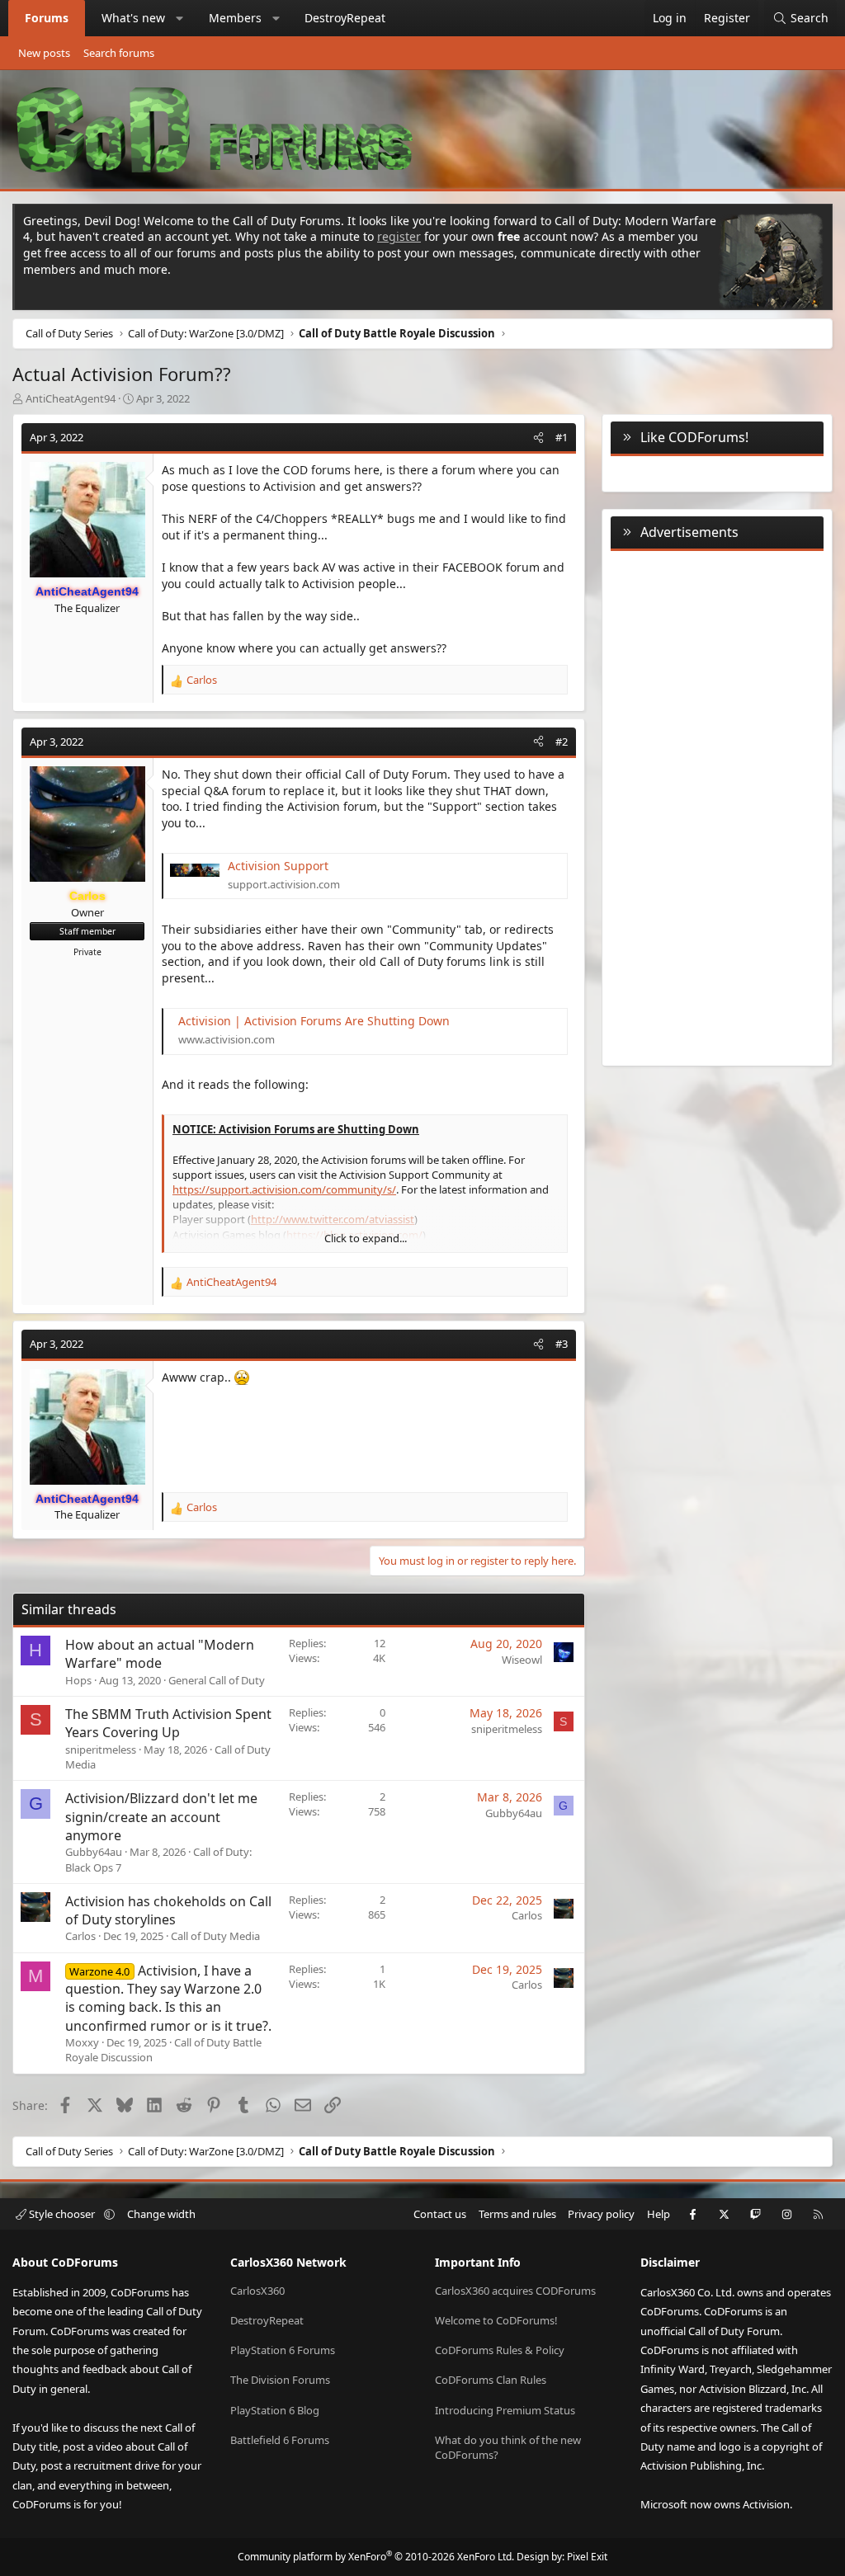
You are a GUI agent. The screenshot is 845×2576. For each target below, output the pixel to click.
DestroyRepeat (345, 18)
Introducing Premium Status (505, 2410)
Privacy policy (601, 2214)
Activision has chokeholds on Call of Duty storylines (168, 1910)
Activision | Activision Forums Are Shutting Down (314, 1021)
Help (659, 2214)
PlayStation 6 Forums (283, 2350)
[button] (180, 18)
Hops (78, 1680)
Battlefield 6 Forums (280, 2440)
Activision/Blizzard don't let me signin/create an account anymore (161, 1817)
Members (235, 18)
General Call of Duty (217, 1680)
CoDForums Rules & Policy (500, 2350)
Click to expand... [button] (366, 1238)
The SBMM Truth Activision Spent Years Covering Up (168, 1723)
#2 (562, 742)
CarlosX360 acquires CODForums (515, 2291)
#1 (562, 437)
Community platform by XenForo (376, 2557)
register (399, 236)
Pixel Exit (587, 2557)
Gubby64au (94, 1852)
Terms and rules (517, 2214)
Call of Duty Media (215, 1936)
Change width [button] (161, 2214)
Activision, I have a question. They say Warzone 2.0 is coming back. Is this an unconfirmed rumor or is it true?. (168, 1998)
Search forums (119, 53)
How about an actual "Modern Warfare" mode (160, 1654)
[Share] (538, 437)
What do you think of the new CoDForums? (508, 2447)
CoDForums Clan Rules (491, 2380)
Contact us (440, 2214)
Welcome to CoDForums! (496, 2320)
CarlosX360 (257, 2291)
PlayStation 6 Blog (275, 2410)
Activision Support (278, 866)
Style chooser (62, 2214)
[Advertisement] (717, 805)
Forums (47, 18)
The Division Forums (280, 2380)
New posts (44, 53)
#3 (562, 1344)
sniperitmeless (101, 1750)
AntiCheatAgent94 (71, 398)
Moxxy (82, 2042)
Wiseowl (522, 1660)
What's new (133, 18)
